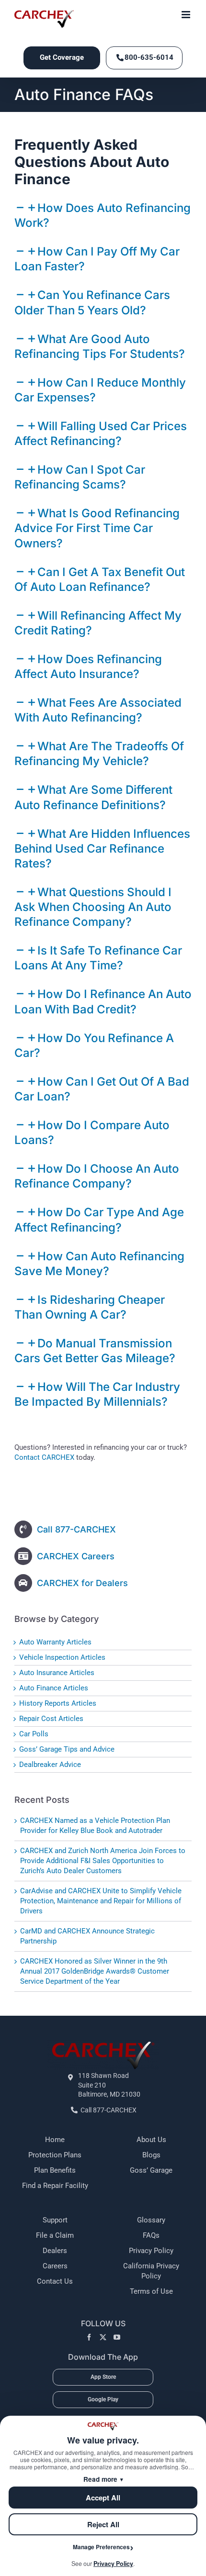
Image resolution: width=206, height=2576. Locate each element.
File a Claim (55, 2235)
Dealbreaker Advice (50, 1765)
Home (55, 2140)
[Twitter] (103, 2337)
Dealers (55, 2251)
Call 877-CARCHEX (76, 1529)
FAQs (151, 2235)
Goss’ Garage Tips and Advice (67, 1749)
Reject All (103, 2524)
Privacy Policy (151, 2251)
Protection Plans (55, 2155)
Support (55, 2220)
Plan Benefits (55, 2170)
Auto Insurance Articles (57, 1673)
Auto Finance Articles (54, 1688)
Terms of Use (151, 2291)
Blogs (151, 2155)
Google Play (103, 2399)
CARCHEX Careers (76, 1556)
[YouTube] (117, 2337)
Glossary (151, 2220)
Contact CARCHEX (44, 1457)
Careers (55, 2266)
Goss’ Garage (151, 2170)
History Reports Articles (58, 1703)
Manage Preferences (101, 2547)
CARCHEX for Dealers (82, 1583)
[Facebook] (89, 2337)
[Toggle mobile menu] (187, 15)
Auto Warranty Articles (55, 1642)
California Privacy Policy (151, 2271)
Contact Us (55, 2281)
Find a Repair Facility (55, 2186)
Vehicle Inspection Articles (62, 1657)
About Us (151, 2140)
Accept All (103, 2498)
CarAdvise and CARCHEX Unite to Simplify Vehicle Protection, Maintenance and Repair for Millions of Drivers (101, 1901)
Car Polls (34, 1734)
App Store (103, 2377)
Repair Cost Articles (51, 1719)
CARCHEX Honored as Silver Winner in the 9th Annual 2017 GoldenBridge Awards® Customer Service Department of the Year (95, 1971)
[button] (97, 528)
